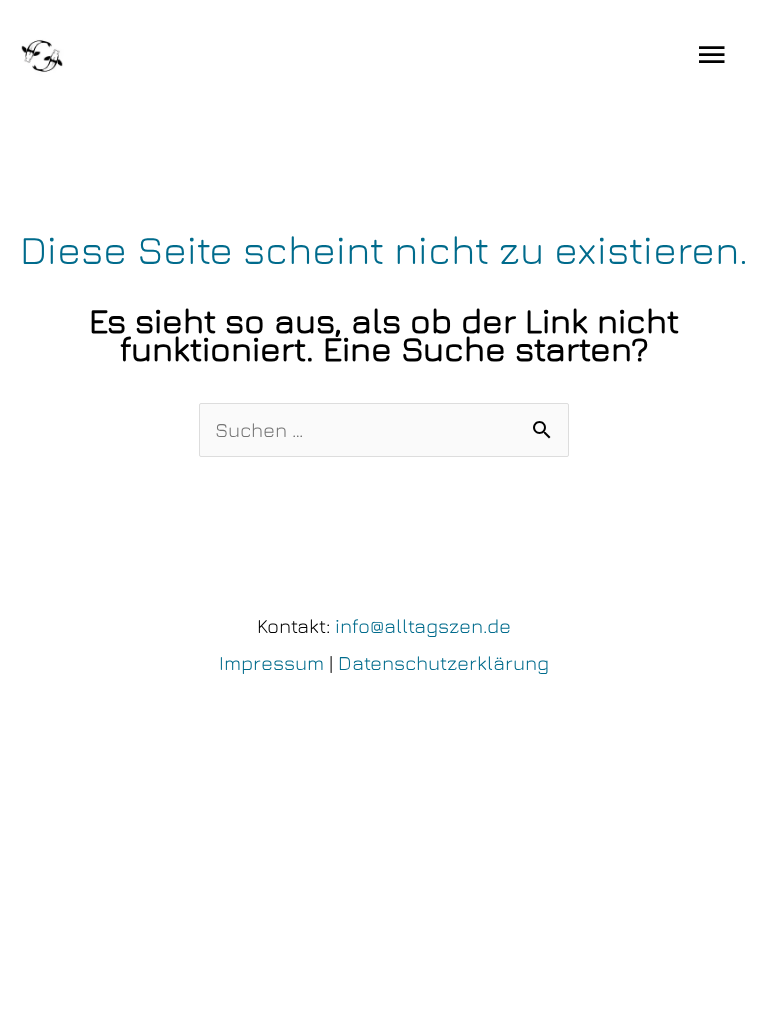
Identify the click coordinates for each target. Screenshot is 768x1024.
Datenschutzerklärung (443, 662)
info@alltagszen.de (423, 625)
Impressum (271, 662)
